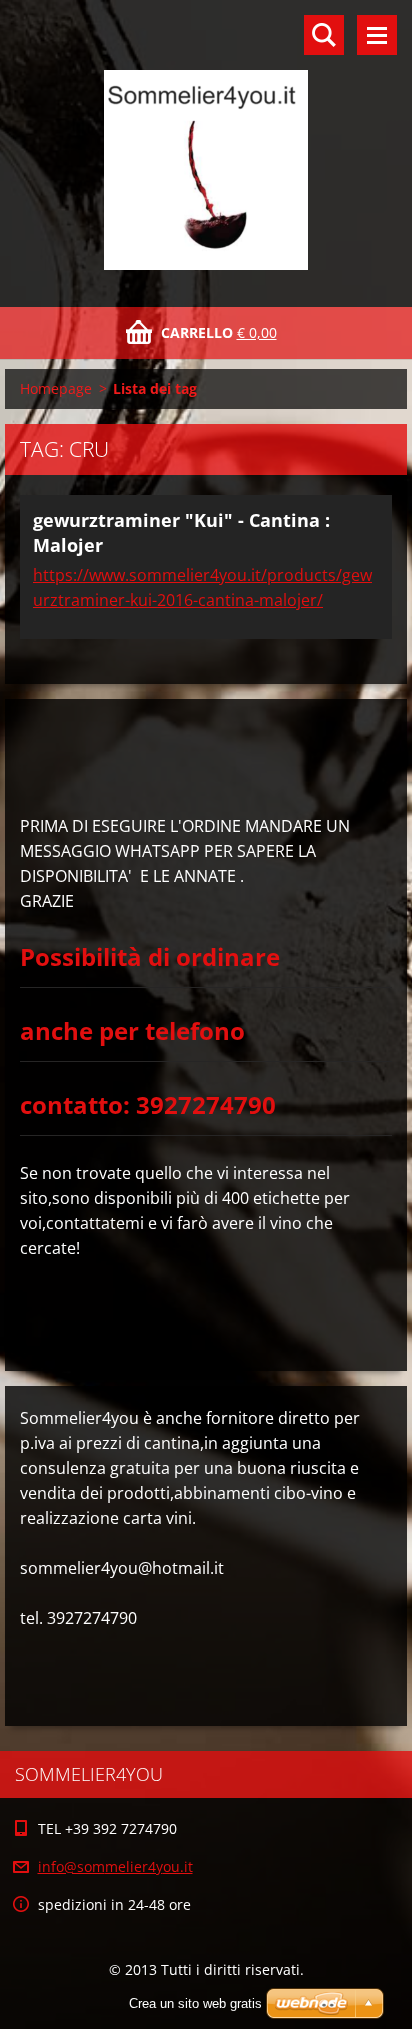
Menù (377, 35)
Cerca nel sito (324, 35)
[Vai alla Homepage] (206, 141)
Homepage (56, 388)
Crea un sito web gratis (195, 2003)
